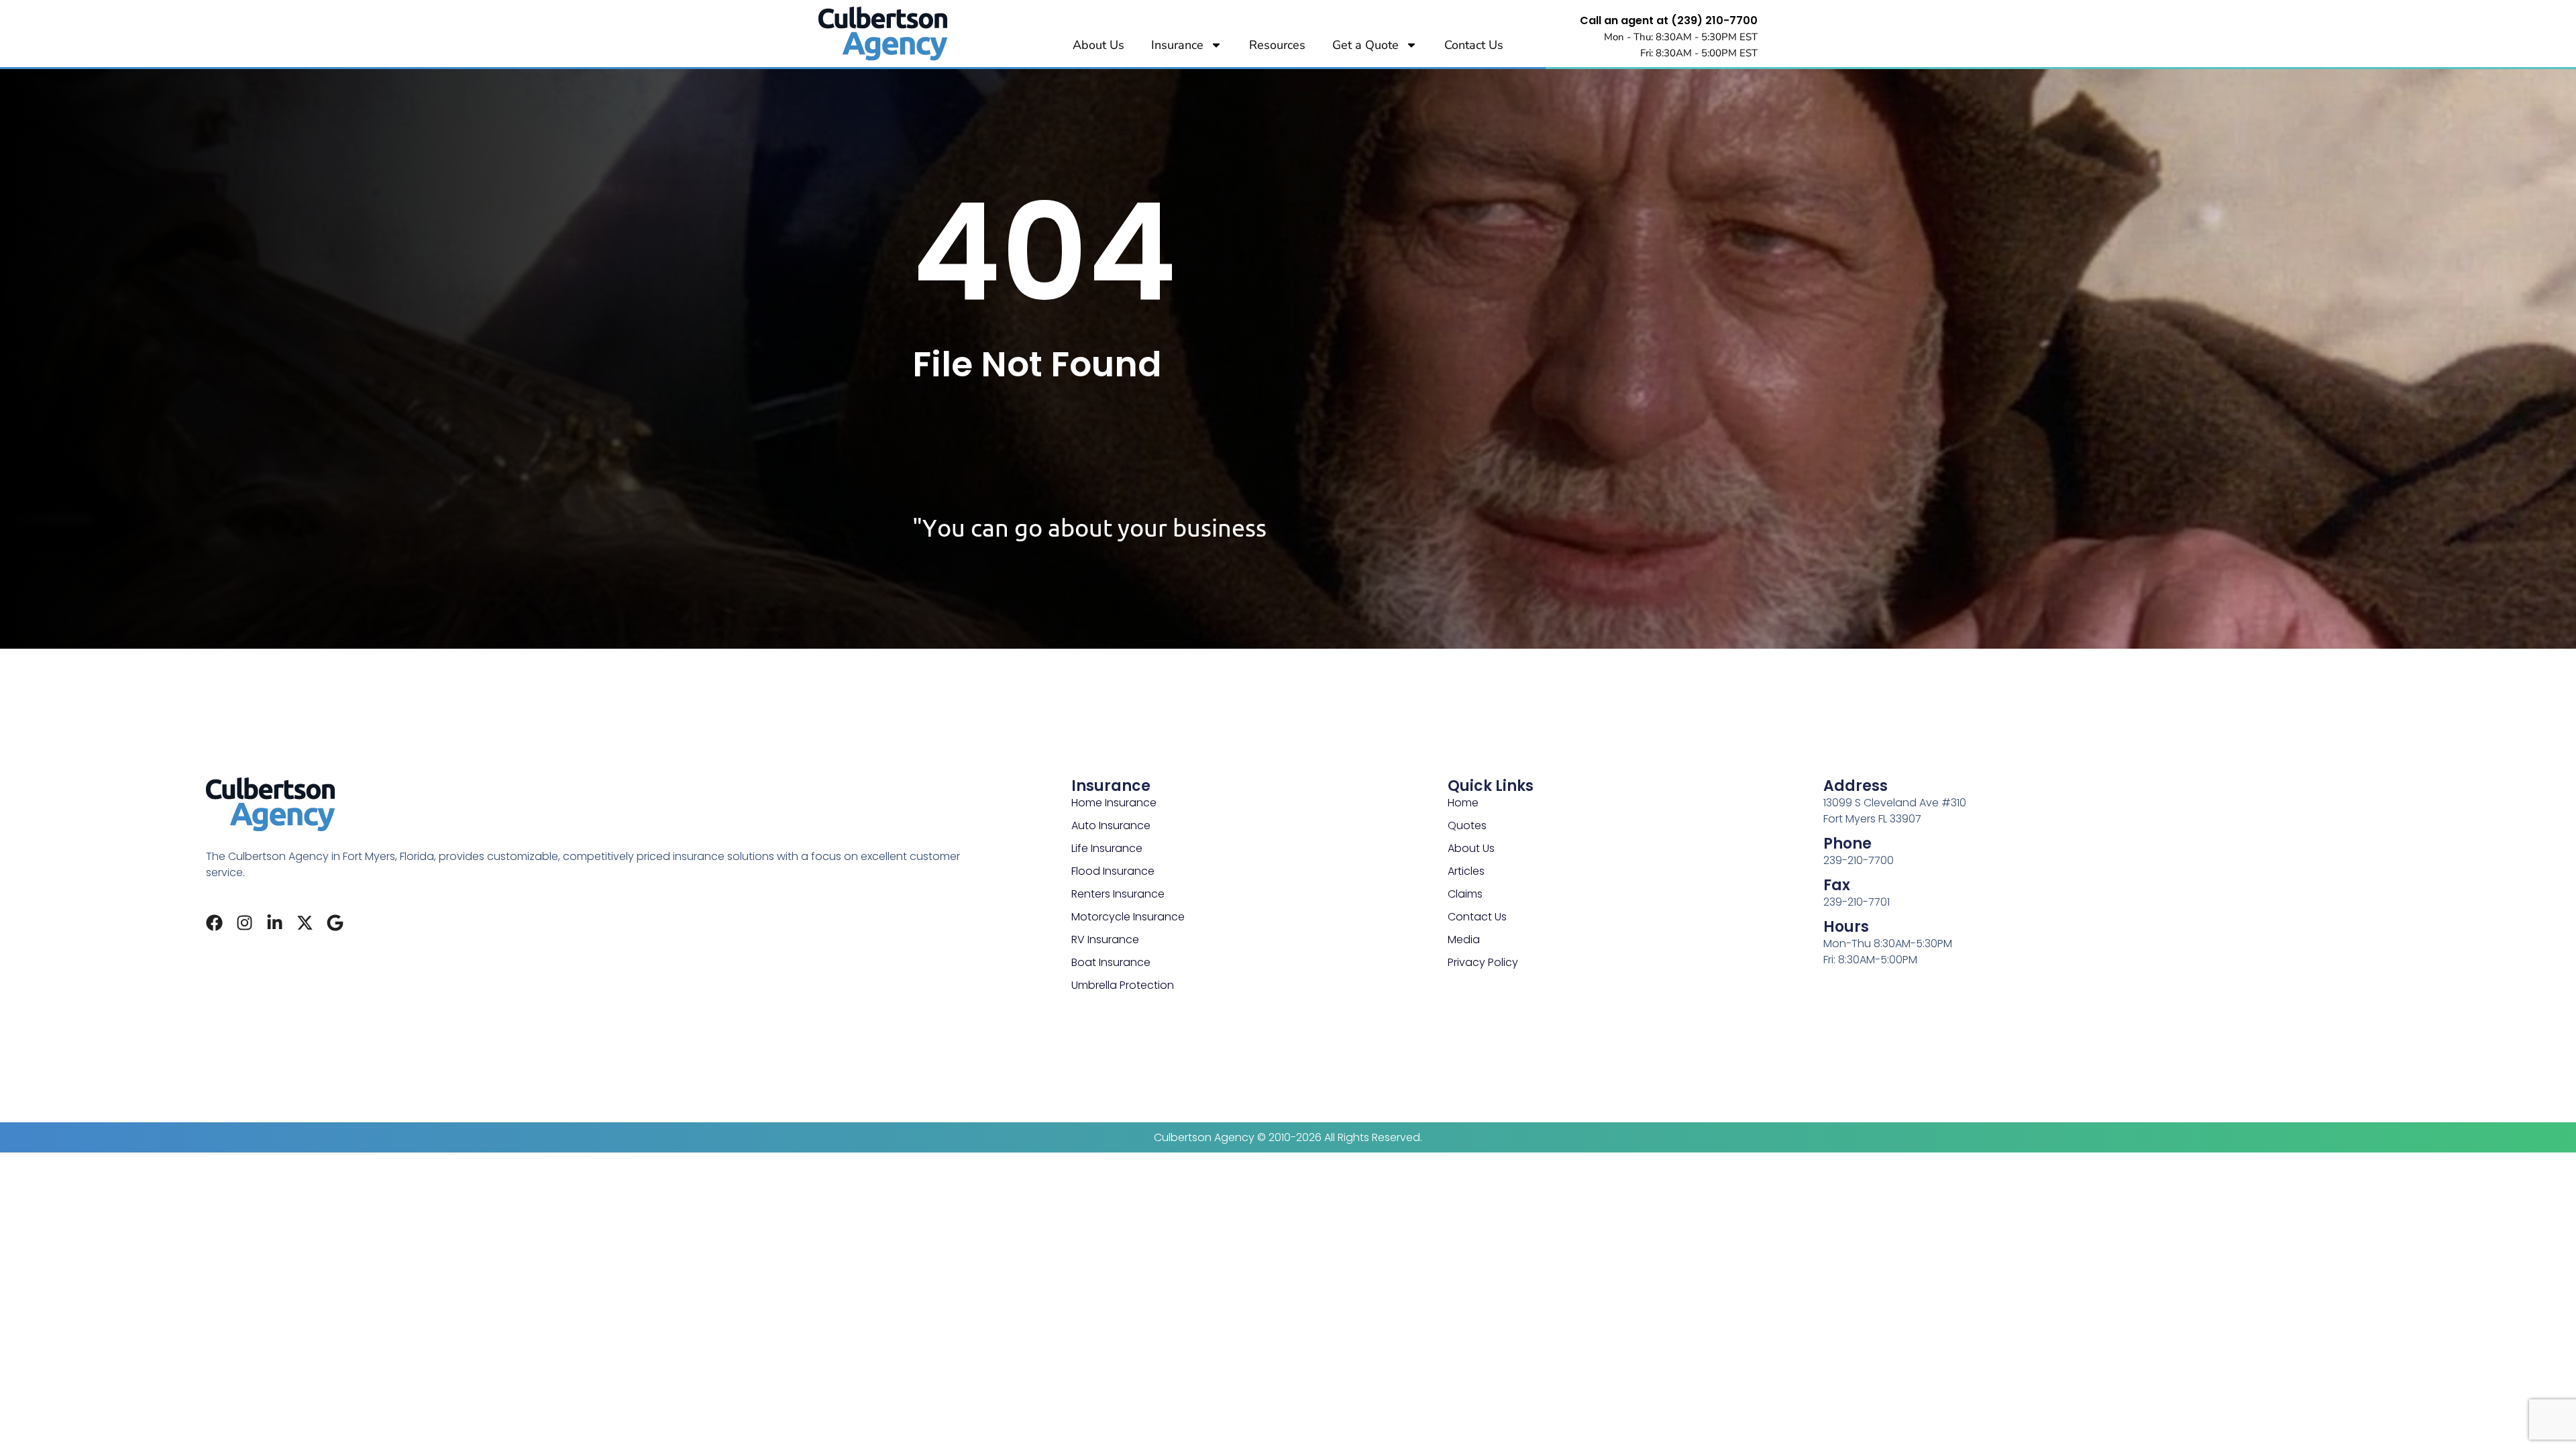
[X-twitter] (305, 923)
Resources (1277, 45)
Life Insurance (1107, 848)
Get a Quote (1365, 45)
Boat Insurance (1111, 962)
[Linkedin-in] (275, 923)
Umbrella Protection (1123, 985)
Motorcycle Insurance (1128, 917)
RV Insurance (1105, 940)
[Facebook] (214, 923)
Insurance (1177, 45)
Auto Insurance (1111, 825)
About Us (1098, 45)
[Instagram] (245, 923)
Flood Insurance (1113, 871)
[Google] (335, 923)
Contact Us (1474, 45)
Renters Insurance (1118, 894)
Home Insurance (1114, 803)
